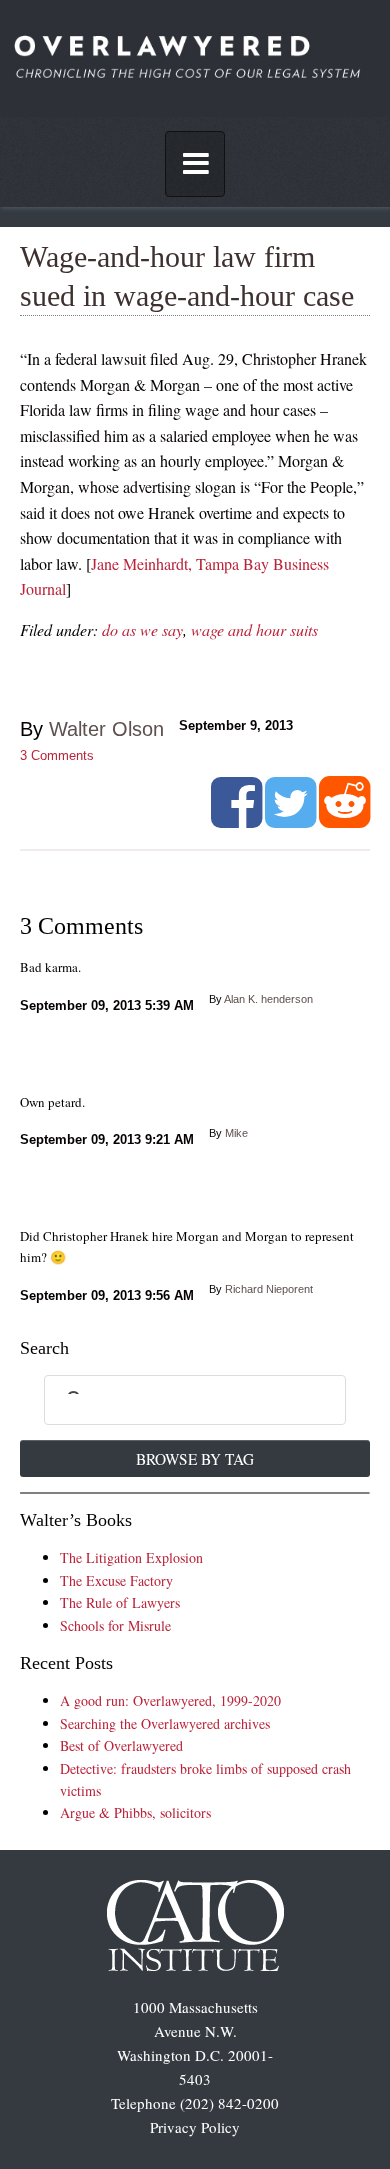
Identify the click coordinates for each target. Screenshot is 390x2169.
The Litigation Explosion (131, 1557)
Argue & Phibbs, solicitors (135, 1812)
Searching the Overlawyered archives (165, 1723)
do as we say (142, 629)
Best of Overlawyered (121, 1745)
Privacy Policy (195, 2127)
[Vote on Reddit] (344, 820)
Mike (236, 1133)
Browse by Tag (195, 1459)
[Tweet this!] (290, 820)
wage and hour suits (254, 629)
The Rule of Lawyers (120, 1602)
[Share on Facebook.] (236, 820)
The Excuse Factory (116, 1580)
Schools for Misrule (115, 1625)
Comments (57, 755)
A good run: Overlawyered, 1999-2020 (170, 1700)
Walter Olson (106, 729)
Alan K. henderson (268, 999)
